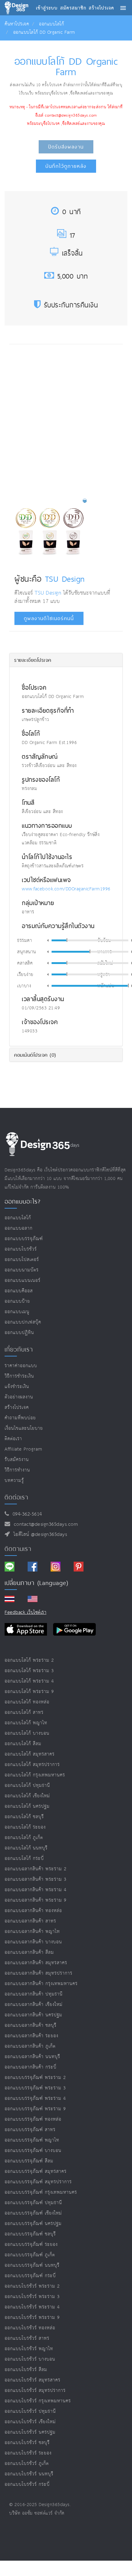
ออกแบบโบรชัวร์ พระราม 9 (32, 2318)
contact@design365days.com (44, 1524)
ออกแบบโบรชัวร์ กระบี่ (27, 2484)
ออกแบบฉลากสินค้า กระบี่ (31, 2067)
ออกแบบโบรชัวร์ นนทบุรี (29, 2474)
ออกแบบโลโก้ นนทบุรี (26, 1848)
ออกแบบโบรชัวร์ (21, 1249)
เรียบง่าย (25, 975)
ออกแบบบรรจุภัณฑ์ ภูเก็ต (30, 2255)
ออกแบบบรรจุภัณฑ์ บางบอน (33, 2151)
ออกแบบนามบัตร (22, 1270)
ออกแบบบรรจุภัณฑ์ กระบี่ (30, 2276)
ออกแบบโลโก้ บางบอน (27, 1733)
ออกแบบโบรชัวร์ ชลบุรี (27, 2443)
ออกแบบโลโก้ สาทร (24, 1712)
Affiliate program (23, 1449)
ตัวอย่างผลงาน (19, 1397)
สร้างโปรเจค (17, 1408)
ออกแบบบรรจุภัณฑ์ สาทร (30, 2130)
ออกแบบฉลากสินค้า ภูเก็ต (30, 2046)
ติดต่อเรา (13, 1439)
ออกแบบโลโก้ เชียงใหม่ (27, 1796)
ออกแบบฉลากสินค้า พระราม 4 (36, 1890)
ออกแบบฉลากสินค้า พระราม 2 (36, 1869)
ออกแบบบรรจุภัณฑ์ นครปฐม (33, 2224)
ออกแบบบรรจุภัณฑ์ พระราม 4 (35, 2098)
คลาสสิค (25, 963)
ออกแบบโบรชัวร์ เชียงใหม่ (30, 2422)
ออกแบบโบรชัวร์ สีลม (26, 2370)
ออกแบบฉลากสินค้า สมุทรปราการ (39, 1973)
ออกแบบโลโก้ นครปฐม (27, 1806)
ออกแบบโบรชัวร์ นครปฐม (30, 2432)
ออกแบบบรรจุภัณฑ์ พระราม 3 (35, 2088)
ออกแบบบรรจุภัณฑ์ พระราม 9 (35, 2109)
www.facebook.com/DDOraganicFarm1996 (66, 889)
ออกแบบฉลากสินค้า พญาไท (32, 1932)
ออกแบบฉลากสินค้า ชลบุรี (31, 2025)
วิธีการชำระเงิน (19, 1376)
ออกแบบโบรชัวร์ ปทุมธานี (30, 2411)
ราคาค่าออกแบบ (21, 1366)
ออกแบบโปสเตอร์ (22, 1260)
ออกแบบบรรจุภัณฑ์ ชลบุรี (30, 2234)
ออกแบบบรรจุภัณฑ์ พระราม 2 (35, 2078)
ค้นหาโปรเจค (17, 24)
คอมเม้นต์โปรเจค (35, 1055)
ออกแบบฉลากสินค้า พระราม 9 (36, 1900)
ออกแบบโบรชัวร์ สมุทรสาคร (33, 2380)
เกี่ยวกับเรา (19, 1349)
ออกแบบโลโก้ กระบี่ (24, 1859)
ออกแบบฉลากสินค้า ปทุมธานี (34, 1994)
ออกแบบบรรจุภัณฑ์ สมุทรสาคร (36, 2171)
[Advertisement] (66, 419)
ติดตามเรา (18, 1549)
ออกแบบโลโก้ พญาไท (26, 1723)
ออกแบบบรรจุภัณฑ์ (24, 1239)
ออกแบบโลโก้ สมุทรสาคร (30, 1754)
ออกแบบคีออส (19, 1291)
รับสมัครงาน (17, 1460)
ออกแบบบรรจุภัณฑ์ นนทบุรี (32, 2265)
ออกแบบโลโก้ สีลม (23, 1744)
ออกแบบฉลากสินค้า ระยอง (31, 2036)
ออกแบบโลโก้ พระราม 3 (29, 1671)
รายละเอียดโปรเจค (33, 660)
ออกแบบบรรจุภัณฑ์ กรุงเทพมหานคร (41, 2192)
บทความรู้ (14, 1481)
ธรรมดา (25, 941)
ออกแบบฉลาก (19, 1228)
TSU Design (65, 579)
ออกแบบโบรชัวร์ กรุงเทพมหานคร (38, 2401)
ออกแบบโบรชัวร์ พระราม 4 (32, 2307)
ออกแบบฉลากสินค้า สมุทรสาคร (36, 1963)
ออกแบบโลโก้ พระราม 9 (29, 1692)
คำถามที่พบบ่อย (20, 1418)
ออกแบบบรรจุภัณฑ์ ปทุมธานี (33, 2203)
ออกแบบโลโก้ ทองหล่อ (27, 1702)
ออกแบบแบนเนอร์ (23, 1280)
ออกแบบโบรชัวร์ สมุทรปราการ (35, 2391)
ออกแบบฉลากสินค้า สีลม (29, 1952)
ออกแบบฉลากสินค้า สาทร (30, 1921)
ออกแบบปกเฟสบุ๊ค (23, 1322)
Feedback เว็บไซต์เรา (25, 1612)
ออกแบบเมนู (17, 1312)
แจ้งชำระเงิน (17, 1387)
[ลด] (48, 940)
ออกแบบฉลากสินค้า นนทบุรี (32, 2057)
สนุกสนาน (27, 952)
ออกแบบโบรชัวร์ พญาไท (29, 2349)
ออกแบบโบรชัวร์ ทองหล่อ (30, 2328)
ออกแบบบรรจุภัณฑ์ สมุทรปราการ (38, 2182)
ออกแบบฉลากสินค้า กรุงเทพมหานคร (41, 1984)
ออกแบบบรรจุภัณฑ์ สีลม (29, 2161)
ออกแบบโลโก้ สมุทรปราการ (32, 1765)
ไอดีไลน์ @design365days (39, 1535)
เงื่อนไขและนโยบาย (24, 1428)
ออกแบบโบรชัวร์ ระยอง (28, 2453)
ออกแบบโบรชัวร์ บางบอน (30, 2359)
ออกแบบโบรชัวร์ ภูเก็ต (27, 2464)
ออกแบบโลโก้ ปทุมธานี (27, 1785)
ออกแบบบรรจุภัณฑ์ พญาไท (32, 2140)
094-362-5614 (26, 1514)
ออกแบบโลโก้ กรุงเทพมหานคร (35, 1775)
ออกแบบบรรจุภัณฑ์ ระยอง (31, 2244)
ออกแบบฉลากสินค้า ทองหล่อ (33, 1911)
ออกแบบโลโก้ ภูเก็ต (24, 1838)
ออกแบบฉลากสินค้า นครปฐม (33, 2015)
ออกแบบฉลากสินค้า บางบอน (33, 1942)
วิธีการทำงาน (17, 1470)
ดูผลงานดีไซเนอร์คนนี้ (49, 618)
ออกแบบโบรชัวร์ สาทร (27, 2338)
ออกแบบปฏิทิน (19, 1333)
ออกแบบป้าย (17, 1301)
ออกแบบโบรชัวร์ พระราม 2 (32, 2286)
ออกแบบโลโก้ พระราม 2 (29, 1660)
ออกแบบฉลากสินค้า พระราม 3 (36, 1879)
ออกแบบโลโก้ (51, 24)
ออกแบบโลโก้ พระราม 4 (29, 1681)
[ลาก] (67, 940)
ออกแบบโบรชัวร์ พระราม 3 (32, 2297)
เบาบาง (24, 986)
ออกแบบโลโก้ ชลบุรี (24, 1817)
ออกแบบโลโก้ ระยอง (25, 1827)
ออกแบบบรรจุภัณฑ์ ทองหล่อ (33, 2119)
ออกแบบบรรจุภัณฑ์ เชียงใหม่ (33, 2213)
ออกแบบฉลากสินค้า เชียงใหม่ (34, 2005)
